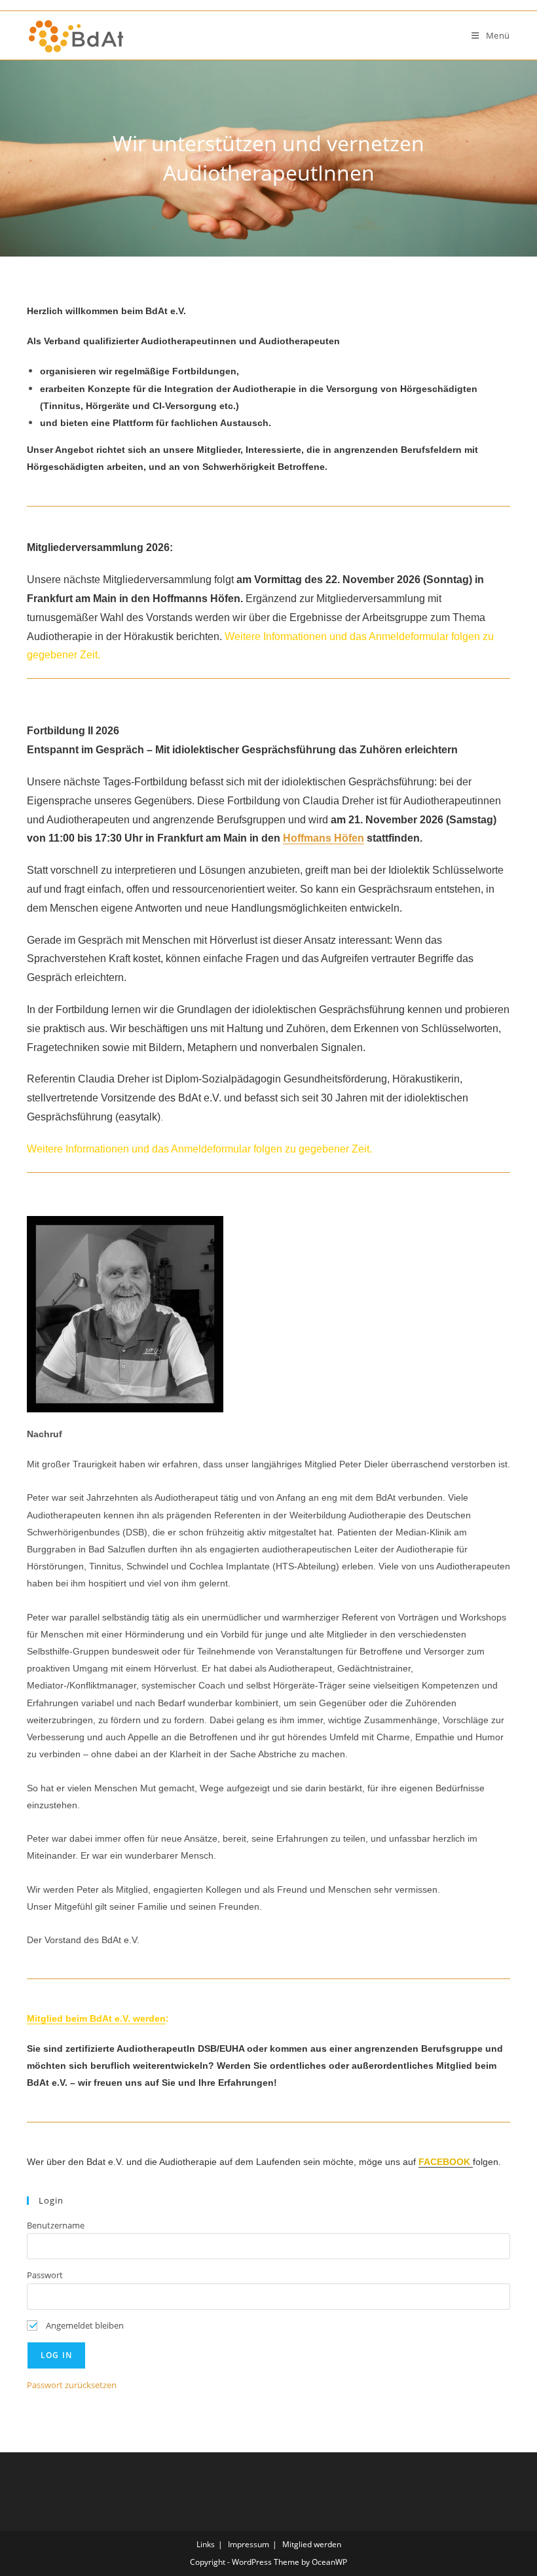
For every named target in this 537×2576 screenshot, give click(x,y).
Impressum (249, 2544)
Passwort (45, 2275)
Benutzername (56, 2225)
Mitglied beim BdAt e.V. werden (96, 2018)
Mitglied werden (312, 2544)
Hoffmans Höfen (324, 838)
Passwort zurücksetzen (72, 2385)
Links (206, 2544)
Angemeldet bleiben (84, 2325)
